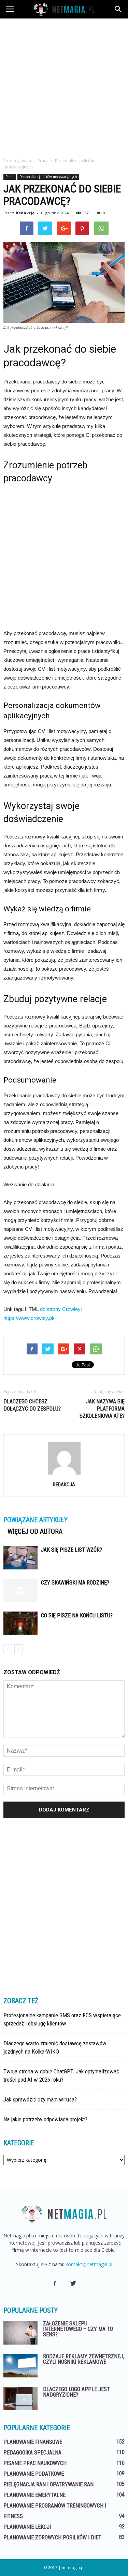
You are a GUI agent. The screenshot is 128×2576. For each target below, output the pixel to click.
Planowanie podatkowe (34, 2474)
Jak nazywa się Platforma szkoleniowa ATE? (102, 1409)
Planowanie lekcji (27, 2527)
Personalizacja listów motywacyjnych (48, 177)
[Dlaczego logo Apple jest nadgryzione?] (20, 2398)
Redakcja (25, 213)
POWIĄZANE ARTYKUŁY (35, 1520)
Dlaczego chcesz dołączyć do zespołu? (32, 1405)
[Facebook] (55, 2284)
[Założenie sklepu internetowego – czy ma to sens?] (20, 2333)
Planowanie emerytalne (34, 2495)
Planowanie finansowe (33, 2442)
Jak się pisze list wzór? (72, 1550)
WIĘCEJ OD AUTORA (35, 1531)
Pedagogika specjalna (32, 2453)
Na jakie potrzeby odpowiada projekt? (45, 2119)
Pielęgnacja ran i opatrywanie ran (48, 2484)
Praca (10, 177)
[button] (118, 9)
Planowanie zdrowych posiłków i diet (52, 2537)
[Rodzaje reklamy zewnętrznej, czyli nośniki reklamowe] (20, 2366)
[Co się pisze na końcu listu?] (20, 1623)
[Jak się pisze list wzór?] (20, 1558)
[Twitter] (73, 2284)
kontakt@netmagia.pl (89, 2264)
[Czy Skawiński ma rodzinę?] (20, 1590)
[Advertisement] (64, 86)
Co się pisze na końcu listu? (77, 1615)
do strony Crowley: (61, 1309)
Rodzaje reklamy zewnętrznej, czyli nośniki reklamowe (83, 2359)
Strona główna (17, 161)
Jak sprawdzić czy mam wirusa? (40, 2099)
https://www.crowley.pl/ (29, 1318)
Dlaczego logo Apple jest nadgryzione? (76, 2392)
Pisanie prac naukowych (35, 2463)
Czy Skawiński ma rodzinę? (75, 1583)
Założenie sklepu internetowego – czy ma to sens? (78, 2329)
